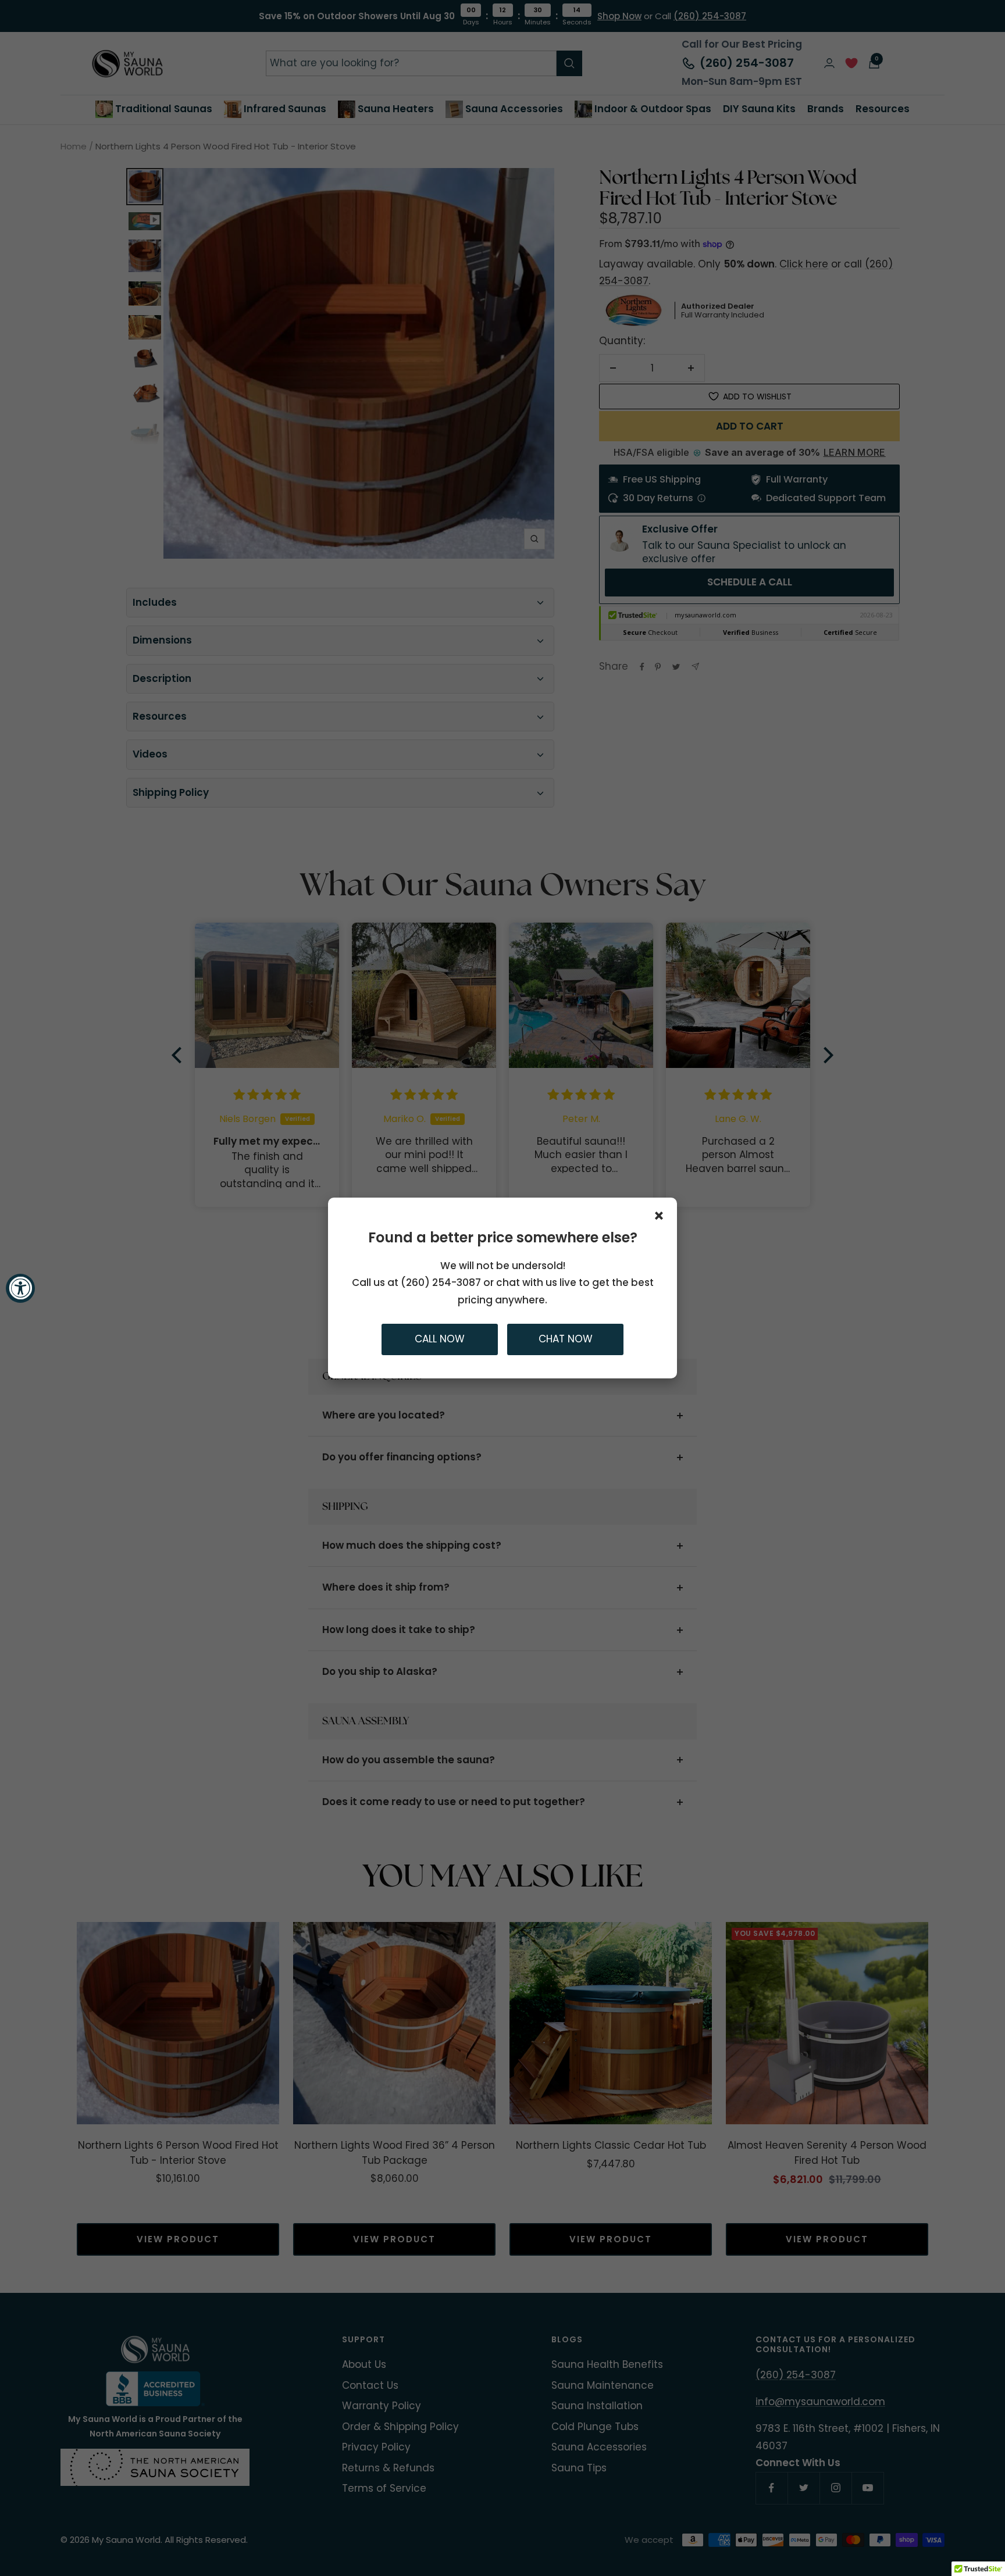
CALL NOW (440, 1339)
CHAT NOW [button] (566, 1339)
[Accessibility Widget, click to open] (20, 1288)
